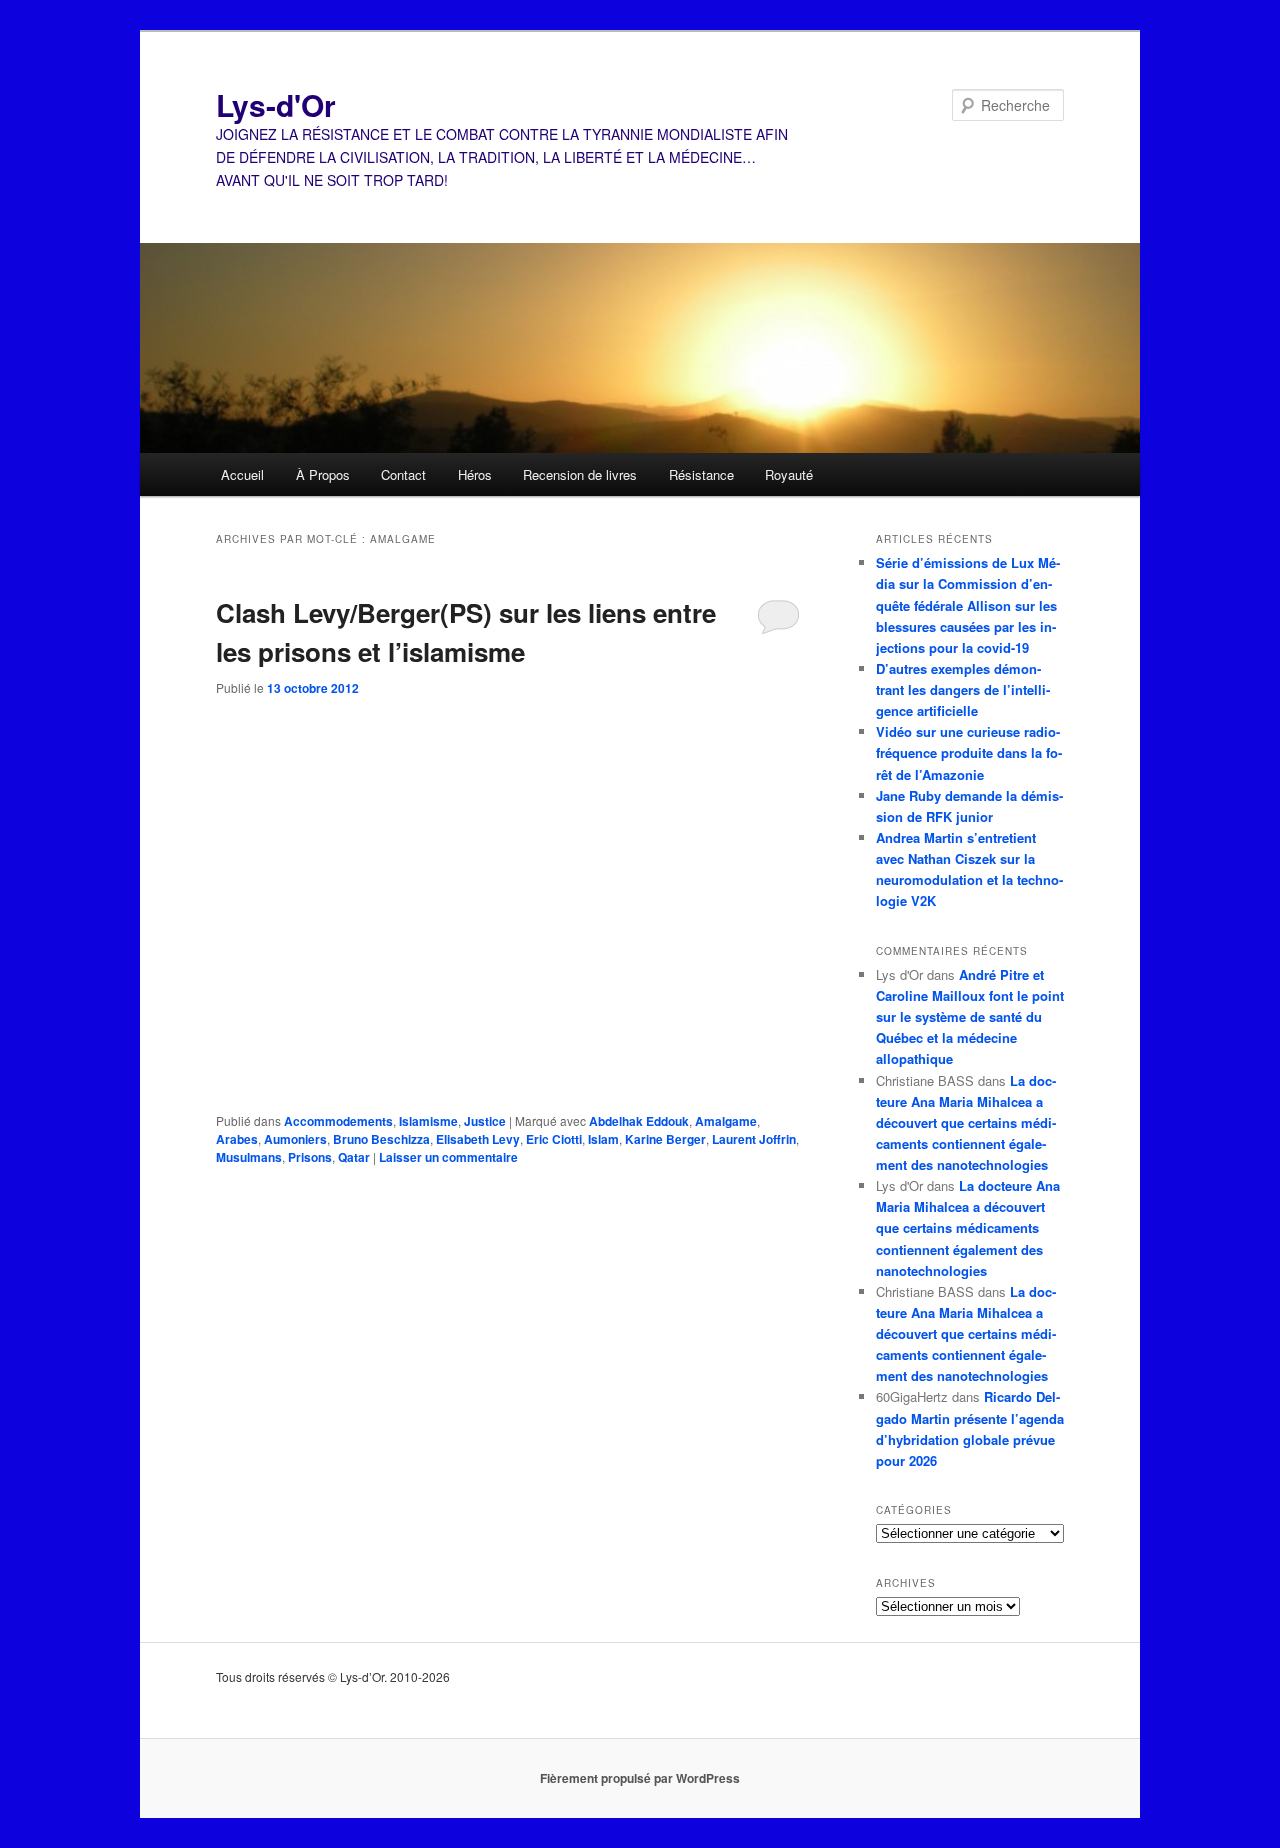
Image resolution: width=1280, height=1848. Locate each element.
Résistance (701, 474)
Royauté (789, 474)
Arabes (237, 1139)
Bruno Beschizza (381, 1139)
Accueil (242, 474)
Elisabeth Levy (478, 1139)
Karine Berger (665, 1139)
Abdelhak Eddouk (639, 1121)
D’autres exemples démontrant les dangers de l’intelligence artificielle (963, 689)
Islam (603, 1139)
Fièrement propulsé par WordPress (640, 1778)
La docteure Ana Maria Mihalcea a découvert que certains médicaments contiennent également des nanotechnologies (966, 1123)
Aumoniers (295, 1139)
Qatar (354, 1157)
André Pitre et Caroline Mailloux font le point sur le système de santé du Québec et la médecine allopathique (970, 1017)
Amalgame (726, 1121)
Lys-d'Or (276, 104)
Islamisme (428, 1121)
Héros (475, 474)
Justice (485, 1121)
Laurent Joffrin (754, 1139)
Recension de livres (580, 474)
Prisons (310, 1157)
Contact (403, 474)
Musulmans (249, 1157)
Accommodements (338, 1121)
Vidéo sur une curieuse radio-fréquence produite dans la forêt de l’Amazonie (969, 752)
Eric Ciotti (554, 1139)
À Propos (323, 474)
